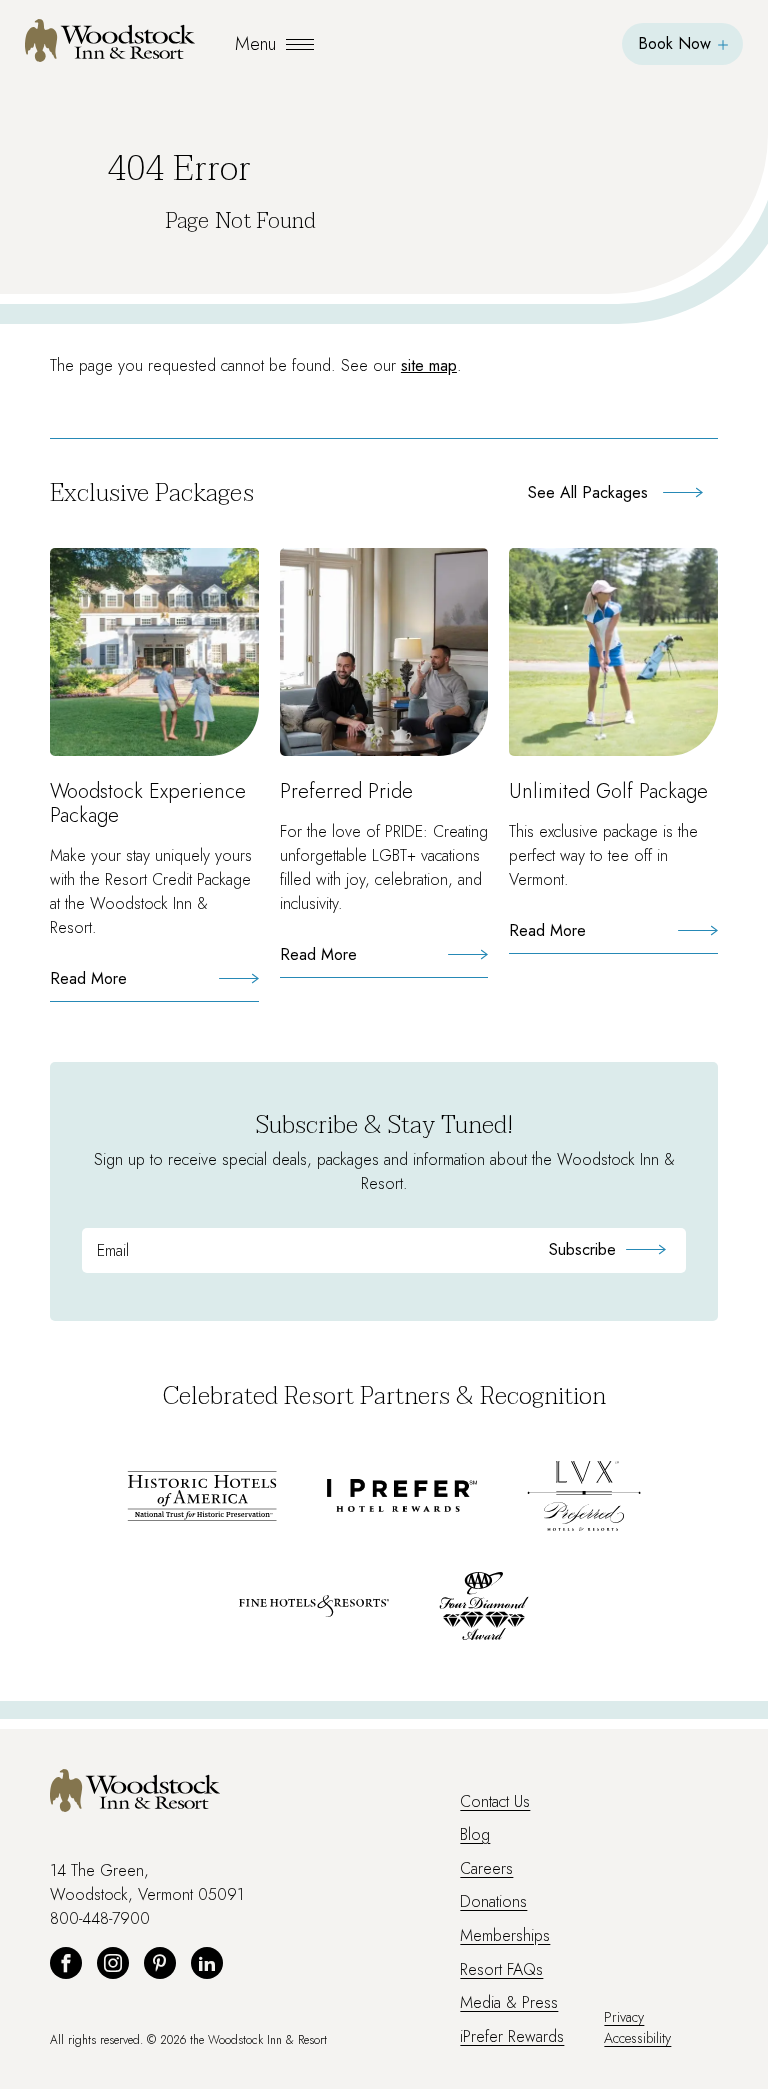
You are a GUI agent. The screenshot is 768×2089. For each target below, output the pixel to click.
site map (429, 365)
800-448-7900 (100, 1918)
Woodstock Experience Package (148, 803)
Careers (486, 1868)
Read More (127, 984)
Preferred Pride (346, 791)
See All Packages (588, 492)
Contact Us (495, 1801)
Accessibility (637, 2038)
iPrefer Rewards (512, 2036)
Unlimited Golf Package (608, 791)
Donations (493, 1901)
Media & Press (509, 2002)
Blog (475, 1834)
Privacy (624, 2017)
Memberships (505, 1935)
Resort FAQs (501, 1969)
